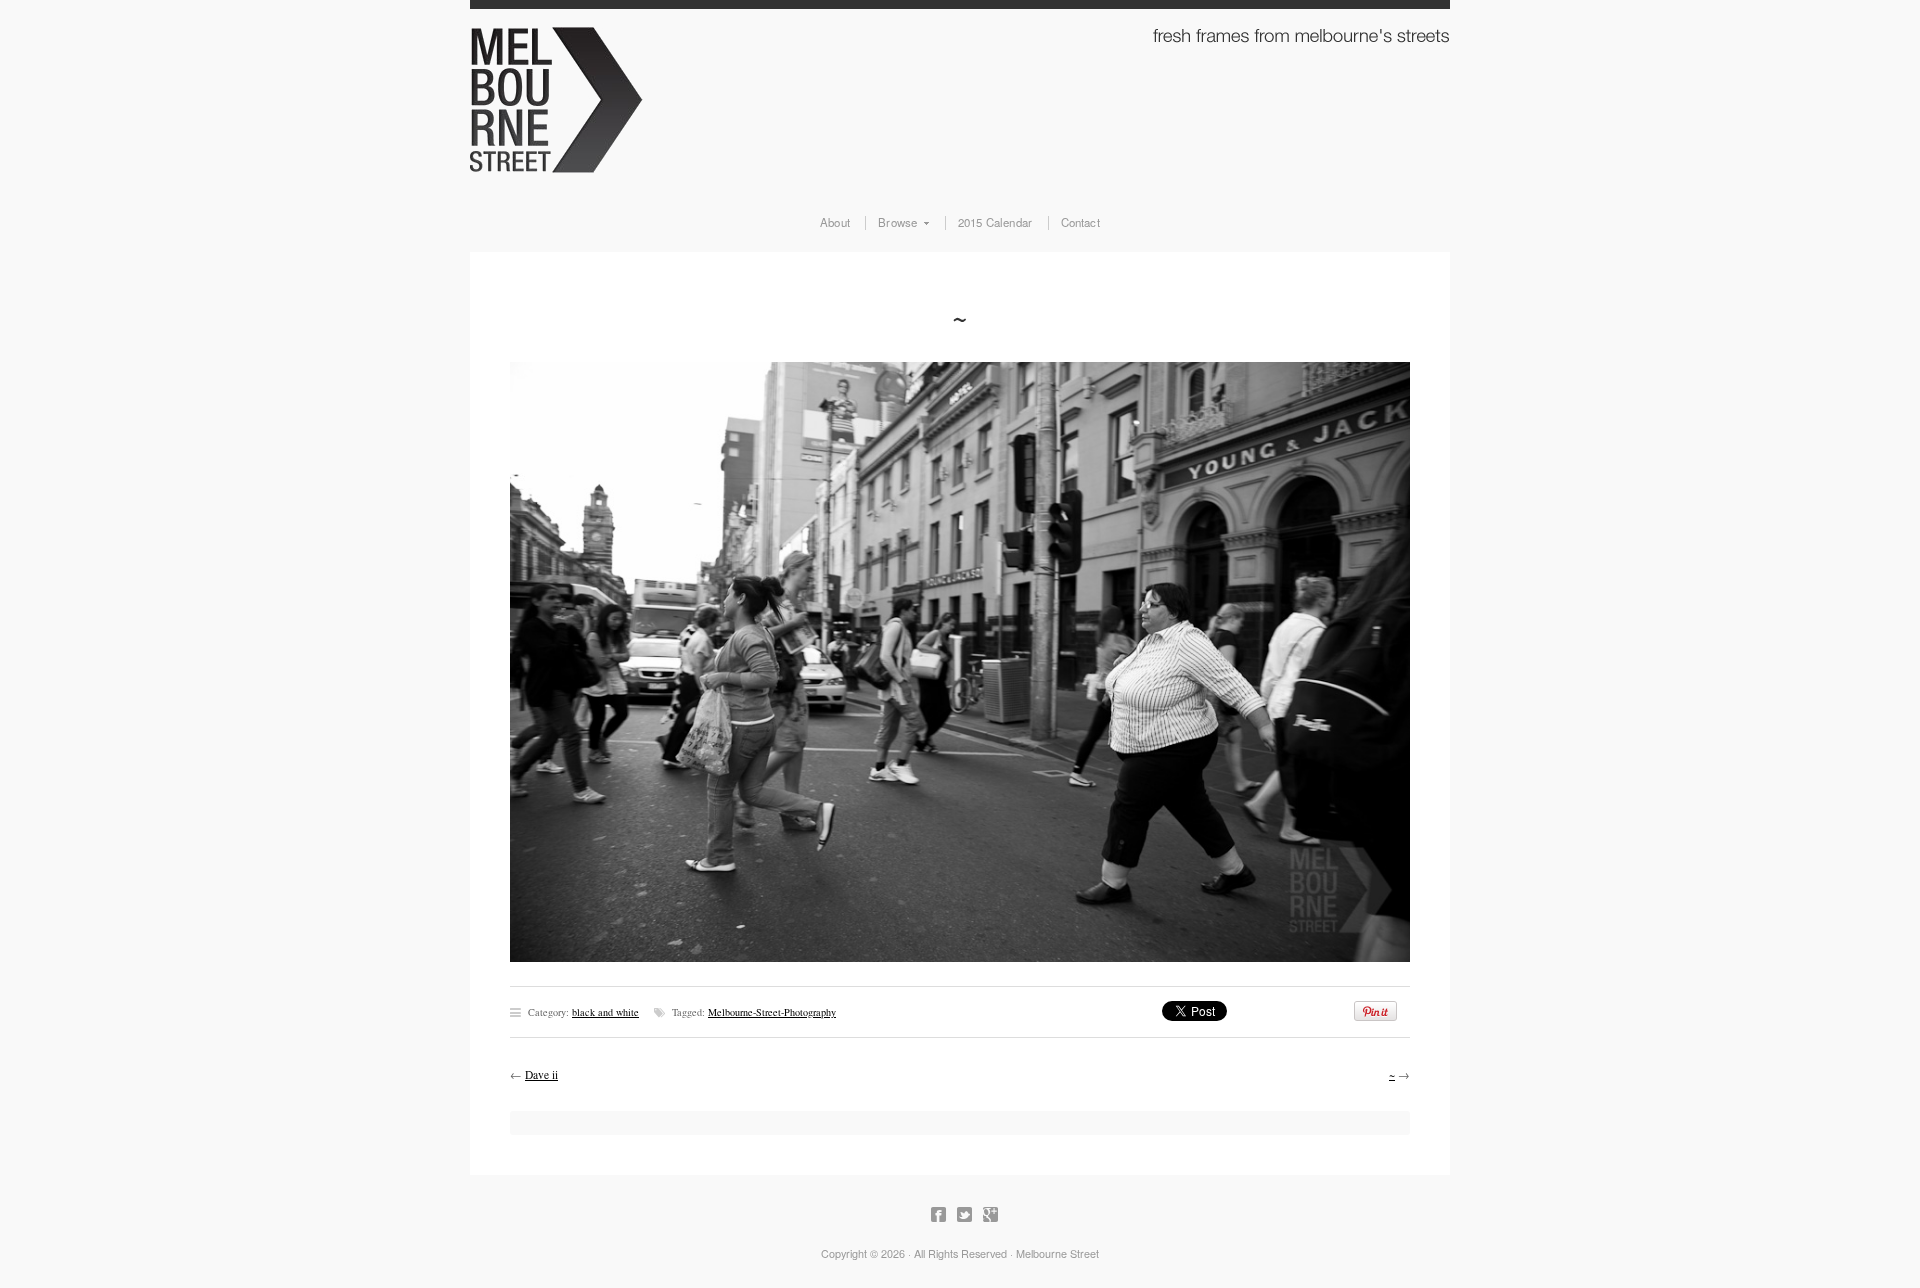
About (835, 223)
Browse (891, 223)
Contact (1080, 223)
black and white (605, 1012)
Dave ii (541, 1074)
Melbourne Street (960, 96)
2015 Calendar (995, 223)
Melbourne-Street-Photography (772, 1012)
